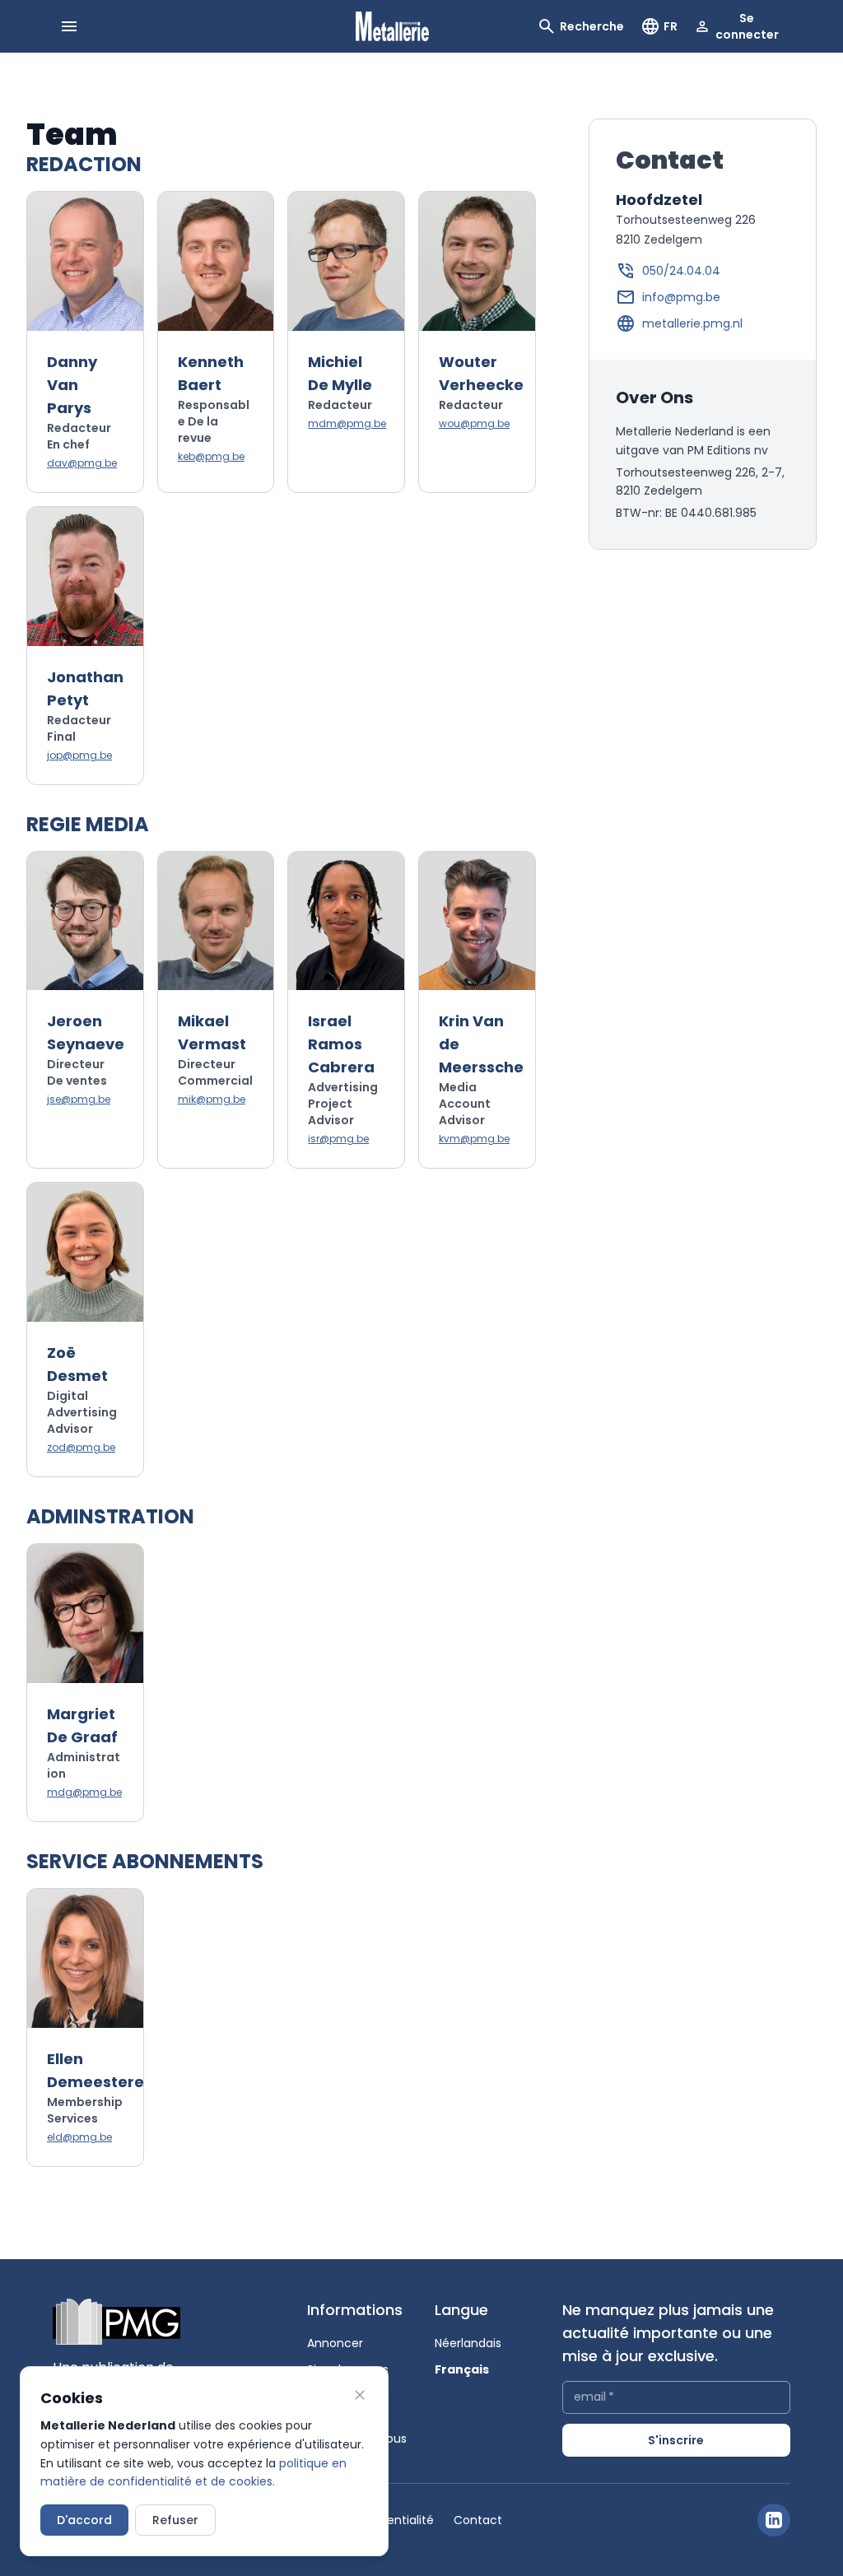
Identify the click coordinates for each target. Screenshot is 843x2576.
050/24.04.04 (681, 271)
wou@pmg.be (474, 424)
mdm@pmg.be (347, 424)
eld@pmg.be (79, 2137)
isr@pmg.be (338, 1139)
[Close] (360, 2395)
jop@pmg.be (79, 756)
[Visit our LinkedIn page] (774, 2520)
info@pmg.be (681, 297)
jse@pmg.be (79, 1100)
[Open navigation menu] (69, 26)
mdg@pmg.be (84, 1793)
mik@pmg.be (212, 1100)
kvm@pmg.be (474, 1139)
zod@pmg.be (81, 1448)
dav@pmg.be (82, 463)
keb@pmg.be (211, 457)
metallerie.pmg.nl (692, 323)
